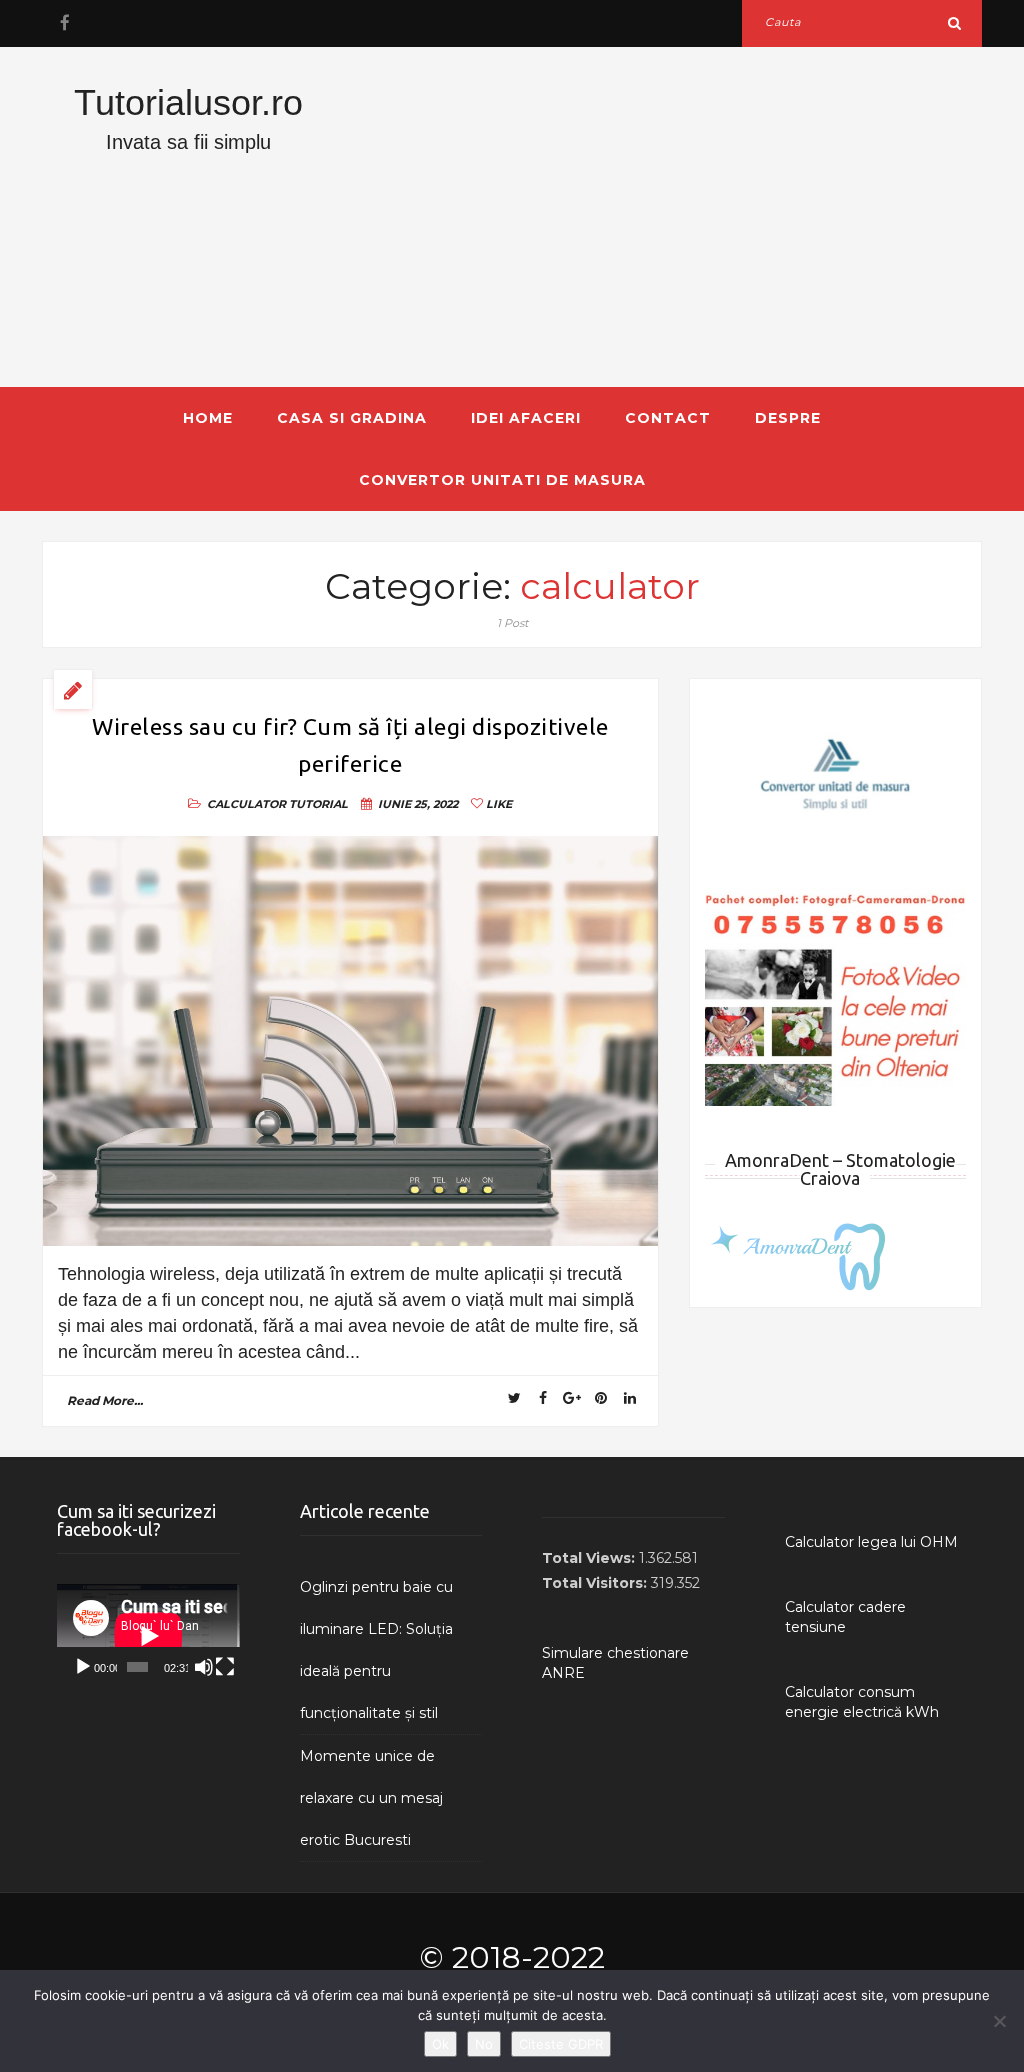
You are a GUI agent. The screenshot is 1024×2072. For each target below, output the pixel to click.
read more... (105, 1400)
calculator (246, 804)
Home (208, 418)
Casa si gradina (352, 418)
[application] (148, 1635)
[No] (999, 2021)
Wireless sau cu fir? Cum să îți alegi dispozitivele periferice (350, 745)
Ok (440, 2044)
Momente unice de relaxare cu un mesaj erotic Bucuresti (371, 1798)
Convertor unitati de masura (502, 480)
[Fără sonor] (204, 1667)
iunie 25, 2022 (418, 804)
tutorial (318, 804)
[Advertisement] (673, 217)
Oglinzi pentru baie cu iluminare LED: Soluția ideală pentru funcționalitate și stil (376, 1650)
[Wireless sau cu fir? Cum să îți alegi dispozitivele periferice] (350, 1041)
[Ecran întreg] (225, 1667)
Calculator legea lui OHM (871, 1542)
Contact (668, 418)
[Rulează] (83, 1667)
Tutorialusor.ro (188, 102)
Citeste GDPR (561, 2044)
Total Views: (590, 1558)
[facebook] (64, 23)
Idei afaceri (526, 418)
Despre (788, 418)
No (484, 2044)
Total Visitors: (596, 1583)
